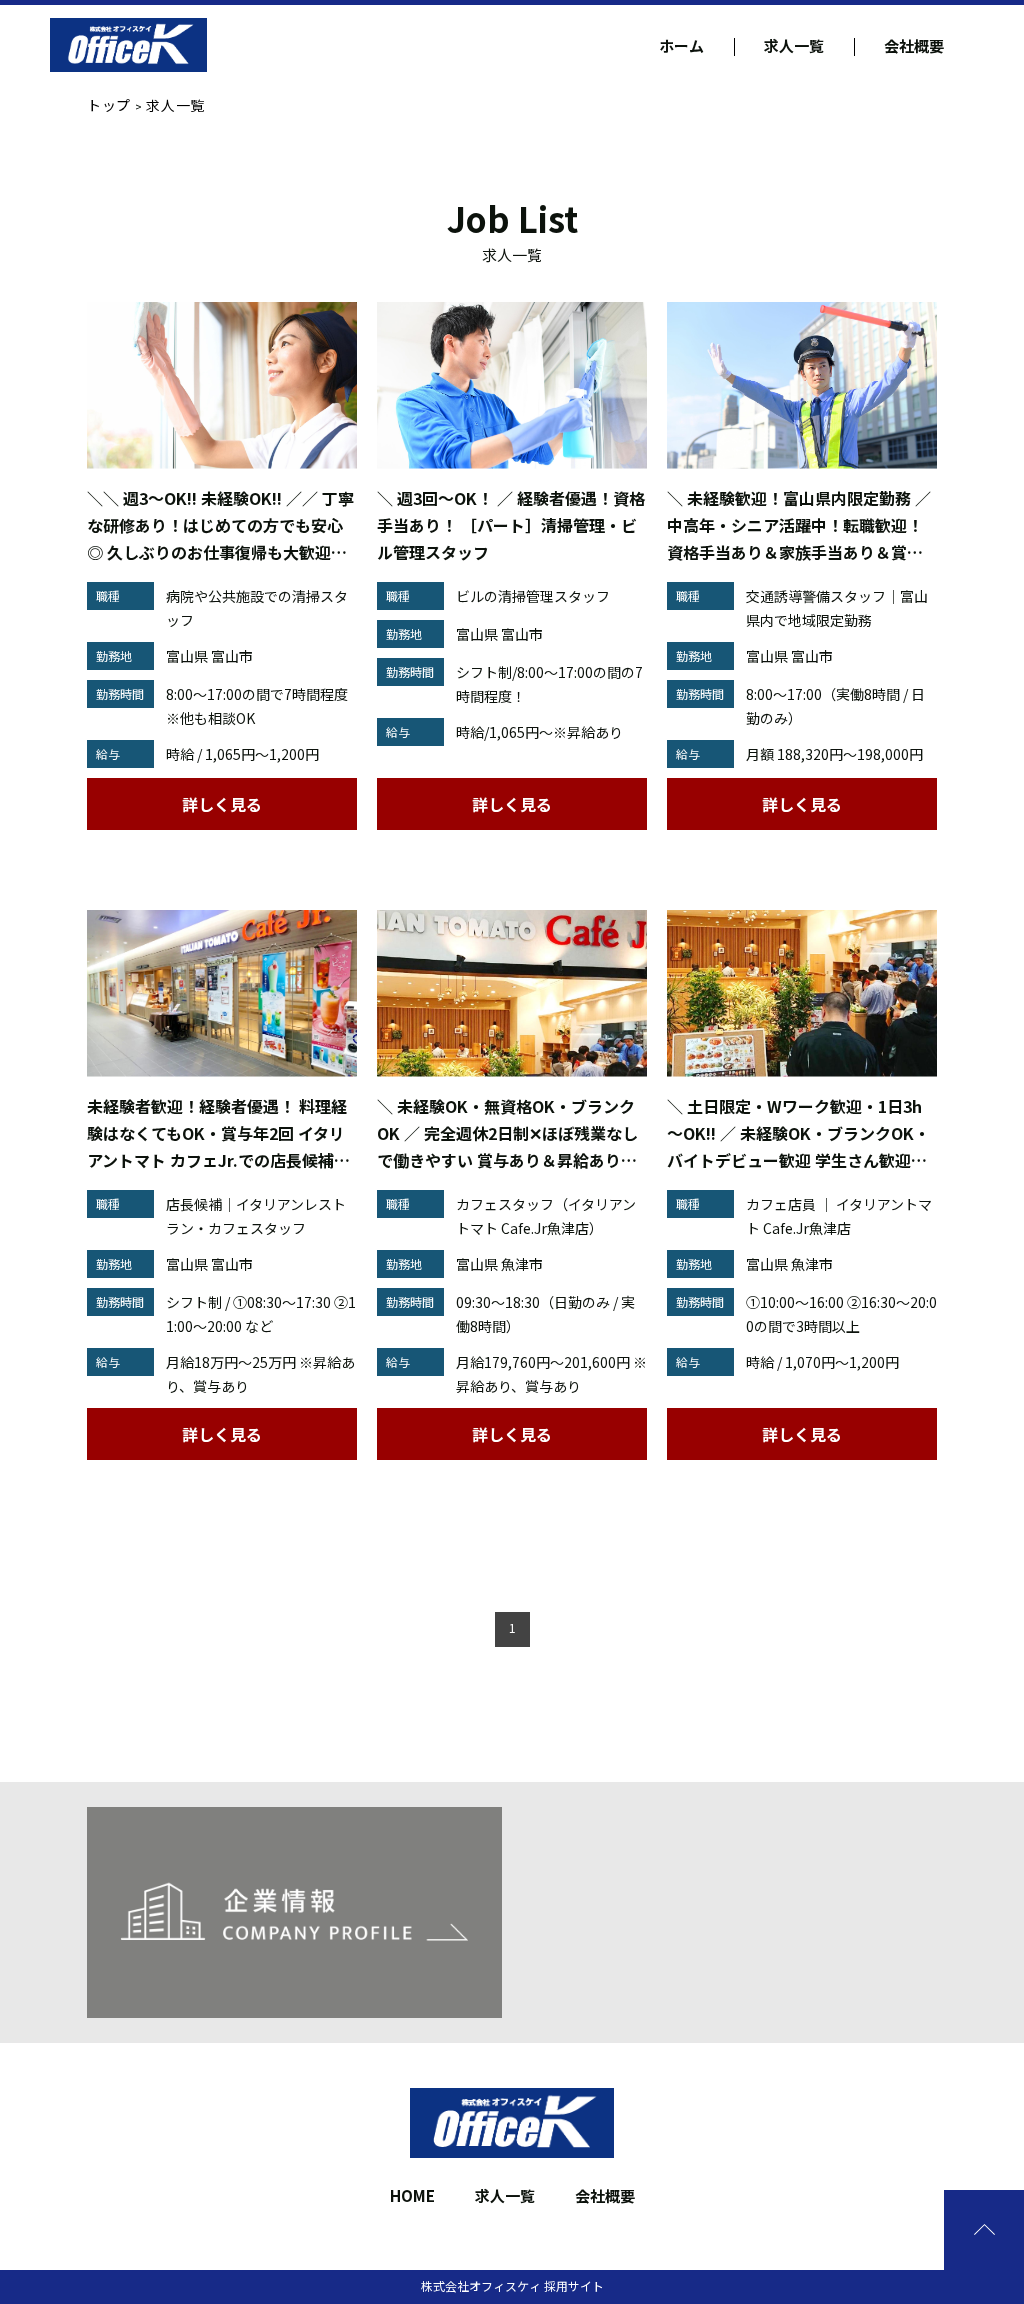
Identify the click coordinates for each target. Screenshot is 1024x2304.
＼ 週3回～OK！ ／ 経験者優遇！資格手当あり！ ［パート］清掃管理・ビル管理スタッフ (511, 525)
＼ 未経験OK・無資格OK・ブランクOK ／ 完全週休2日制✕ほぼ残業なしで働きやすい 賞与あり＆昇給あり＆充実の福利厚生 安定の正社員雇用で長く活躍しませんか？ (507, 1134)
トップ (109, 105)
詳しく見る (222, 804)
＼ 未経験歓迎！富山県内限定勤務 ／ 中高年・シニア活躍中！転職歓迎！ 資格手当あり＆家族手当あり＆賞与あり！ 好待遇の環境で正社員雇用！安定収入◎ (799, 526)
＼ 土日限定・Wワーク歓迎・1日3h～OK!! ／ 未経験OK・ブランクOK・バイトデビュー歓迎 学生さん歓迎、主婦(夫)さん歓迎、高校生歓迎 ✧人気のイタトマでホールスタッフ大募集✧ (802, 1134)
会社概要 (914, 45)
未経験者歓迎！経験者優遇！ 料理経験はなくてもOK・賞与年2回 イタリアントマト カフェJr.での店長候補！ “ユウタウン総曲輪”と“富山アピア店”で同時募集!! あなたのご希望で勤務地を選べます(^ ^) (218, 1134)
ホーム (681, 45)
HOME (412, 2195)
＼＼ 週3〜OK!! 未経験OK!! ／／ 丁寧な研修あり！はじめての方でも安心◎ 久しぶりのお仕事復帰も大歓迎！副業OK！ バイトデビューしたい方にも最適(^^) (220, 526)
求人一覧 (794, 45)
